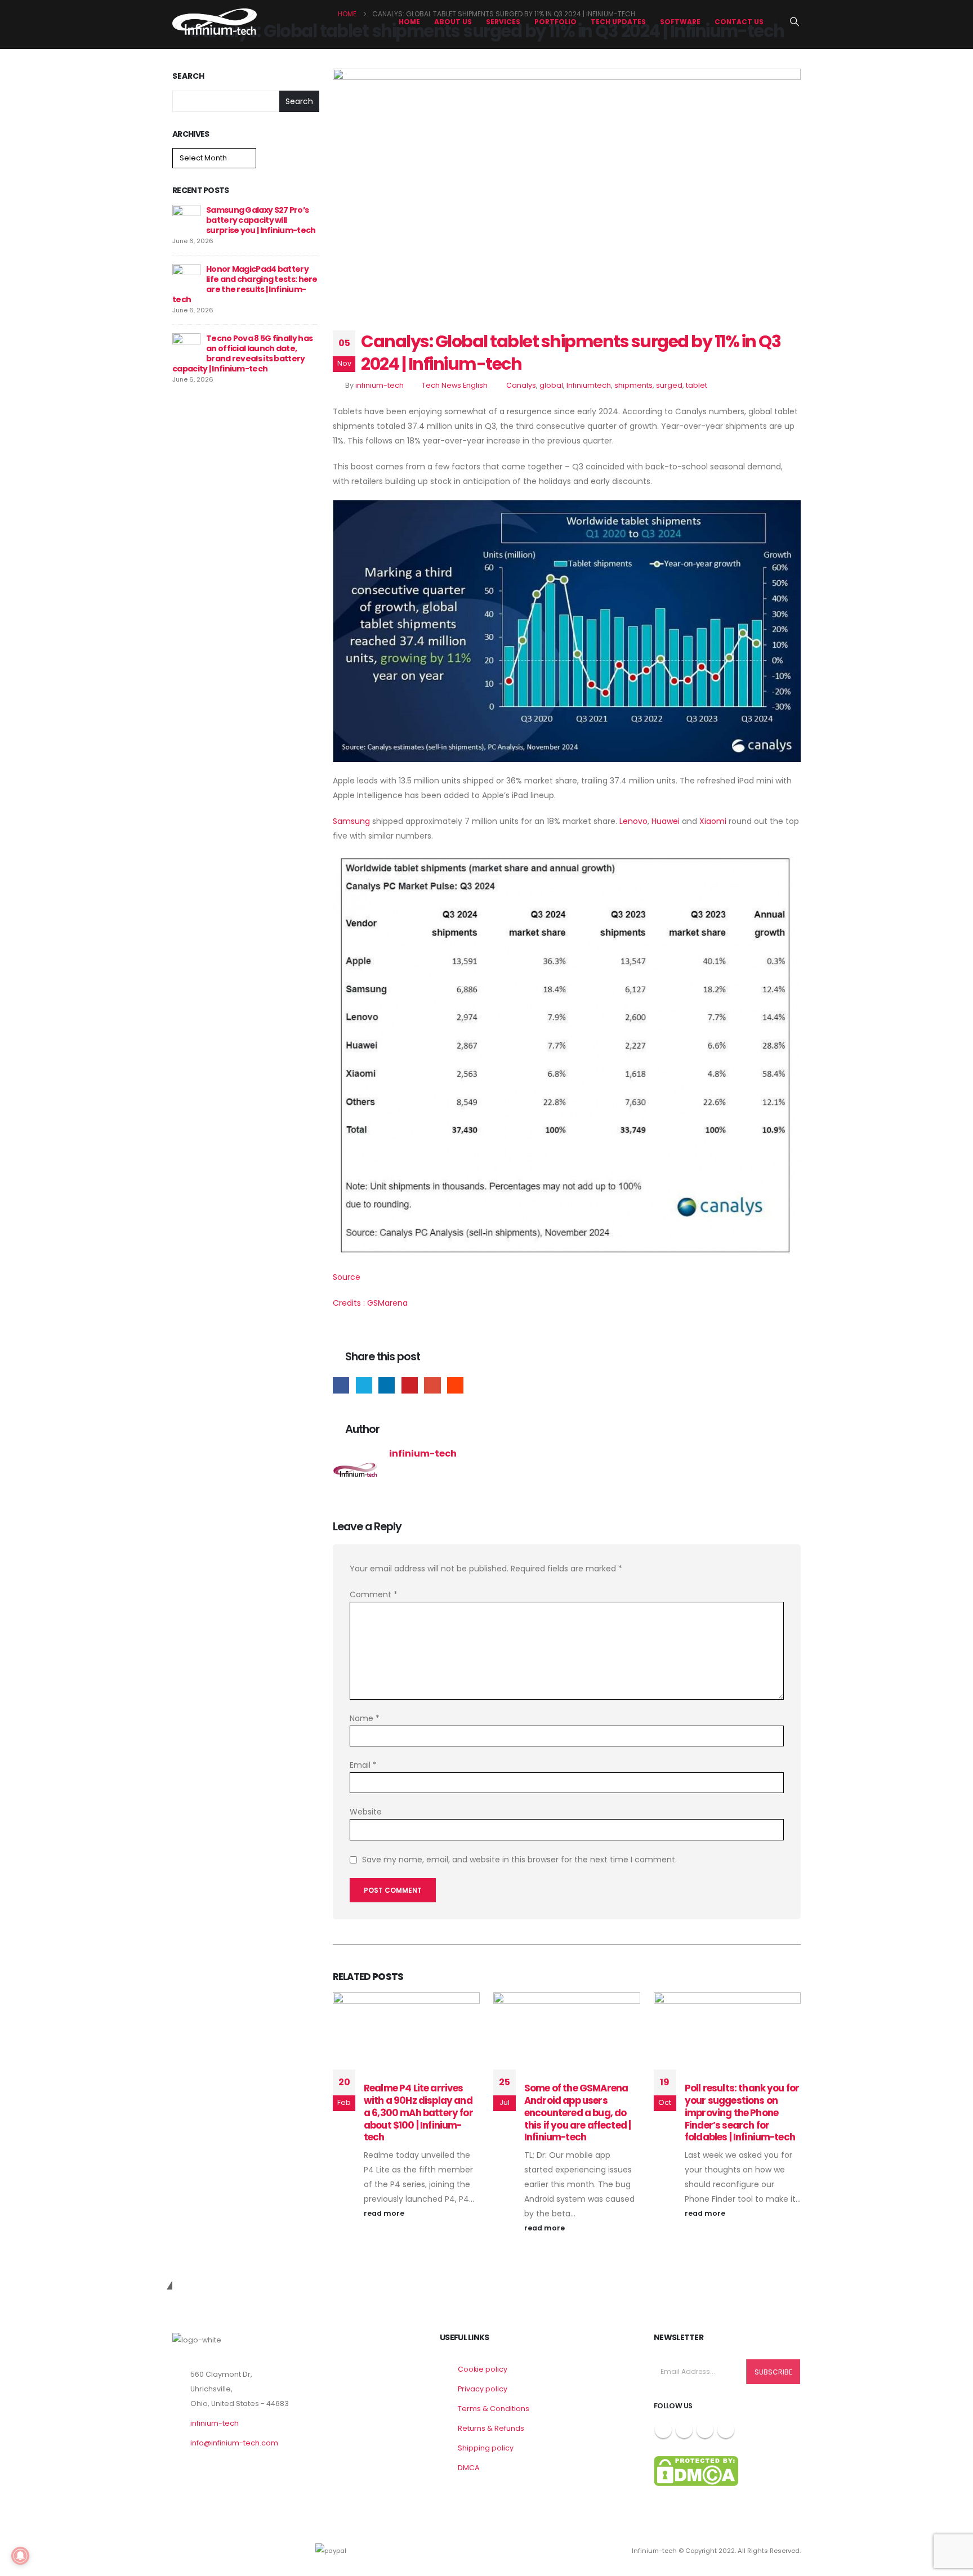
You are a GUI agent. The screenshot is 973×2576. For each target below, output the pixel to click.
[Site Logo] (215, 22)
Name (365, 1718)
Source (347, 1277)
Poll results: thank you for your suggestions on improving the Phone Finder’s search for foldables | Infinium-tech (742, 2113)
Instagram (705, 2430)
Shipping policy (486, 2448)
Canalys (521, 385)
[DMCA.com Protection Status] (696, 2470)
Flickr (726, 2430)
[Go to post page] (186, 218)
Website (366, 1812)
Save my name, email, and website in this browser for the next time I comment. (519, 1860)
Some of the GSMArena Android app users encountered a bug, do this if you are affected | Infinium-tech (577, 2113)
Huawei (666, 821)
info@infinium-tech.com (234, 2443)
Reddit (455, 1385)
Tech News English (455, 385)
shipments (633, 385)
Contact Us (739, 22)
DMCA (468, 2468)
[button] (795, 22)
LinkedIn (387, 1385)
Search (188, 76)
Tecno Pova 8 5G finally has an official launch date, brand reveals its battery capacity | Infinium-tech (242, 353)
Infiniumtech (589, 385)
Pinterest (410, 1385)
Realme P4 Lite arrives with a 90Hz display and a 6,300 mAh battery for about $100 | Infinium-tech (418, 2113)
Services (503, 22)
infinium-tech (380, 385)
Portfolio (555, 22)
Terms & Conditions (494, 2409)
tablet (697, 385)
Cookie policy (483, 2369)
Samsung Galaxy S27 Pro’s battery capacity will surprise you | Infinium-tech (261, 220)
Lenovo (633, 821)
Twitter (364, 1385)
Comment (374, 1594)
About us (453, 22)
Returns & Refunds (491, 2428)
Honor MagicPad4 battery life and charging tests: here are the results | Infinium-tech (245, 284)
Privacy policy (483, 2389)
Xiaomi (713, 821)
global (551, 385)
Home (409, 22)
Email (432, 1385)
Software (680, 22)
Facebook (341, 1385)
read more (385, 2213)
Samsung (351, 821)
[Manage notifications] (20, 2556)
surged (669, 385)
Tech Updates (618, 22)
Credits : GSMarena (370, 1303)
